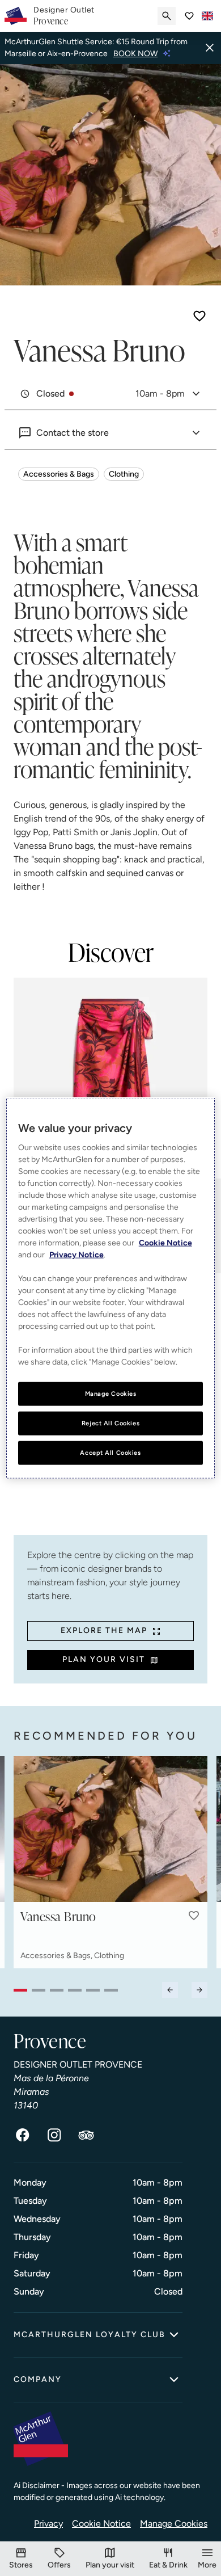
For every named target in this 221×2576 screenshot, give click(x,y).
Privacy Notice (76, 1255)
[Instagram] (54, 2135)
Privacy (48, 2524)
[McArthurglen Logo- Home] (16, 16)
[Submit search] (167, 16)
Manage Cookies (174, 2524)
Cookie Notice (101, 2524)
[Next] (199, 1990)
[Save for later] (199, 316)
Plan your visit (104, 1659)
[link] (64, 16)
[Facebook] (23, 2135)
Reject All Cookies (110, 1423)
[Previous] (170, 1990)
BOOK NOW (135, 54)
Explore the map (104, 1630)
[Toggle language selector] (207, 16)
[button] (194, 1916)
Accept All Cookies (110, 1452)
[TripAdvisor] (86, 2135)
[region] (111, 1288)
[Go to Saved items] (189, 16)
